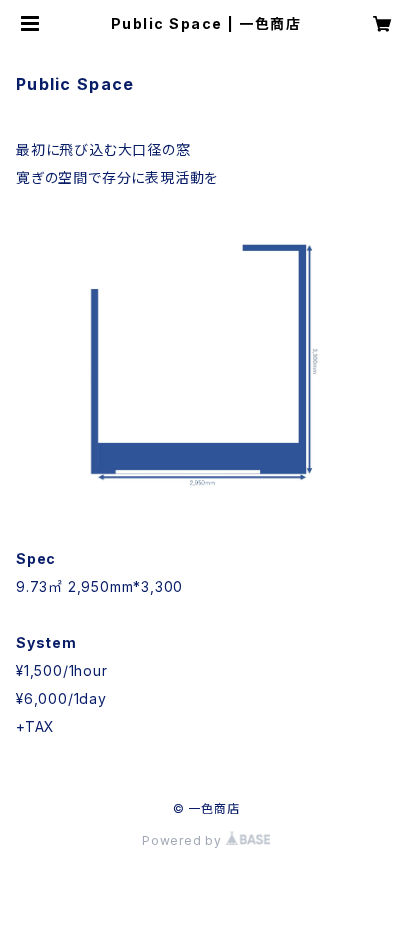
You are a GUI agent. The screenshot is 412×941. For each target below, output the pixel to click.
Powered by (184, 840)
